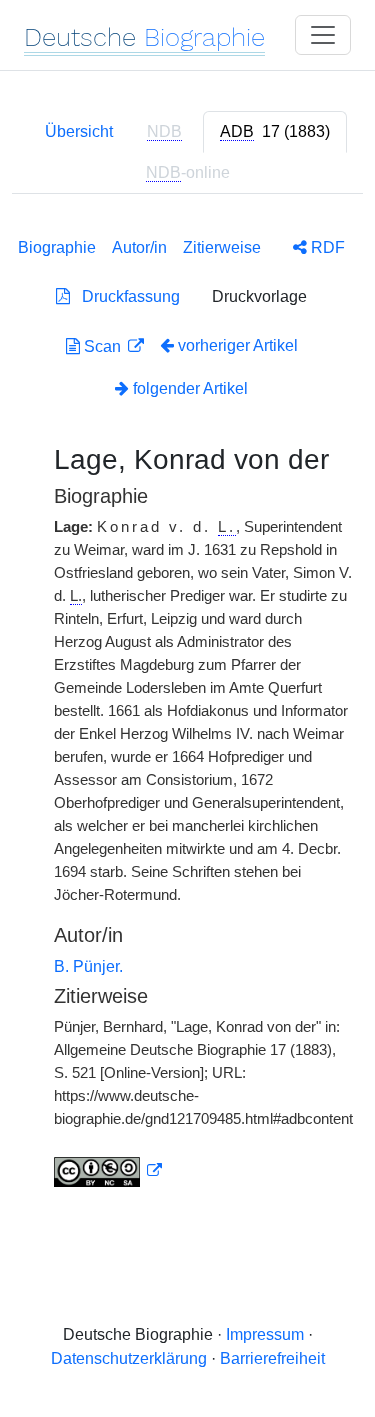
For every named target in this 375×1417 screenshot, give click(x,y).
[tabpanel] (187, 708)
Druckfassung (125, 296)
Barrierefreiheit (272, 1358)
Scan (102, 346)
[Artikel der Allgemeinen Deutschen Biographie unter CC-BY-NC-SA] (108, 1171)
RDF (326, 247)
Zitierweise (222, 247)
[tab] (275, 132)
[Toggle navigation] (323, 35)
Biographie (57, 247)
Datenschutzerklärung (129, 1358)
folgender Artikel (188, 388)
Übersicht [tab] (79, 131)
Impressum (265, 1334)
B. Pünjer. (88, 966)
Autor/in (139, 247)
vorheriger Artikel (238, 345)
